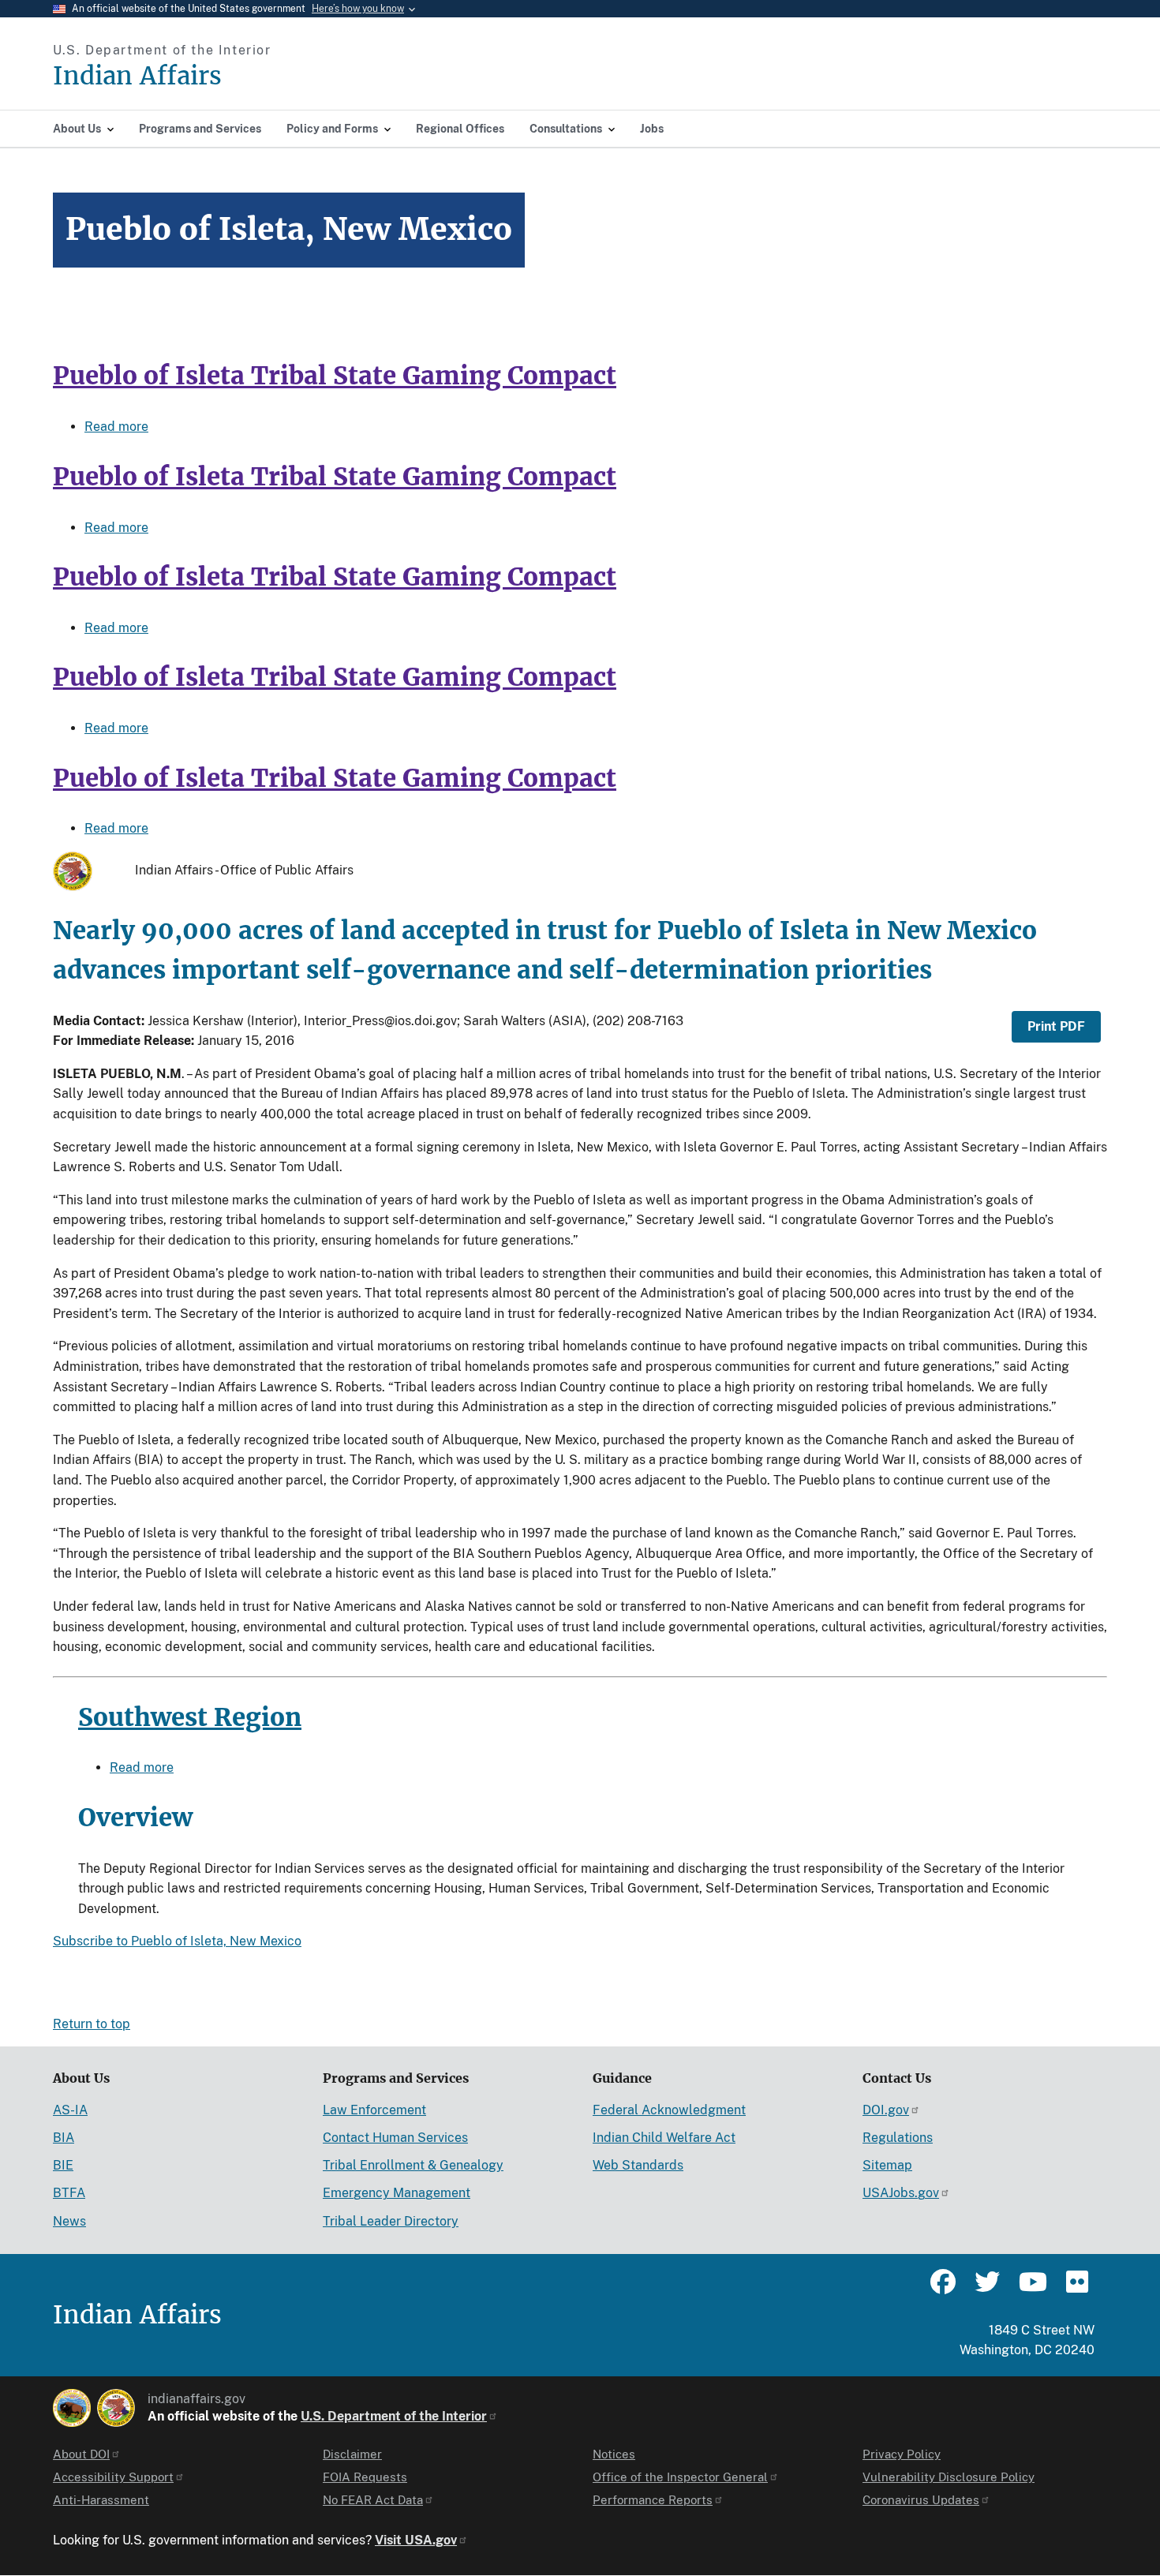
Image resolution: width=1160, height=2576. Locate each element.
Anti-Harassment (101, 2500)
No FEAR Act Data (373, 2500)
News (69, 2221)
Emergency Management (397, 2193)
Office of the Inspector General (680, 2477)
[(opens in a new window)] (72, 2408)
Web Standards (638, 2165)
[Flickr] (1076, 2289)
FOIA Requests (365, 2477)
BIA (64, 2138)
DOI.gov (886, 2110)
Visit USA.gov (416, 2540)
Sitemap (887, 2165)
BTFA (69, 2193)
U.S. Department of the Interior (394, 2416)
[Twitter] (987, 2289)
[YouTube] (1031, 2289)
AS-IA (70, 2110)
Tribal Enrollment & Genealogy (413, 2165)
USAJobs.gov (901, 2193)
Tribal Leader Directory (391, 2221)
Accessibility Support (113, 2477)
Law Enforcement (374, 2110)
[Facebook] (943, 2289)
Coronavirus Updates (921, 2500)
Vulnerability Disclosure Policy (949, 2477)
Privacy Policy (902, 2454)
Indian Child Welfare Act (664, 2138)
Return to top (92, 2024)
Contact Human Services (395, 2138)
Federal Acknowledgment (669, 2110)
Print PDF (1056, 1026)
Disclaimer (352, 2454)
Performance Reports (653, 2500)
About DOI (81, 2454)
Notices (614, 2454)
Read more (116, 427)
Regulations (898, 2138)
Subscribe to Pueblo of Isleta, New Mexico (177, 1941)
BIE (63, 2165)
